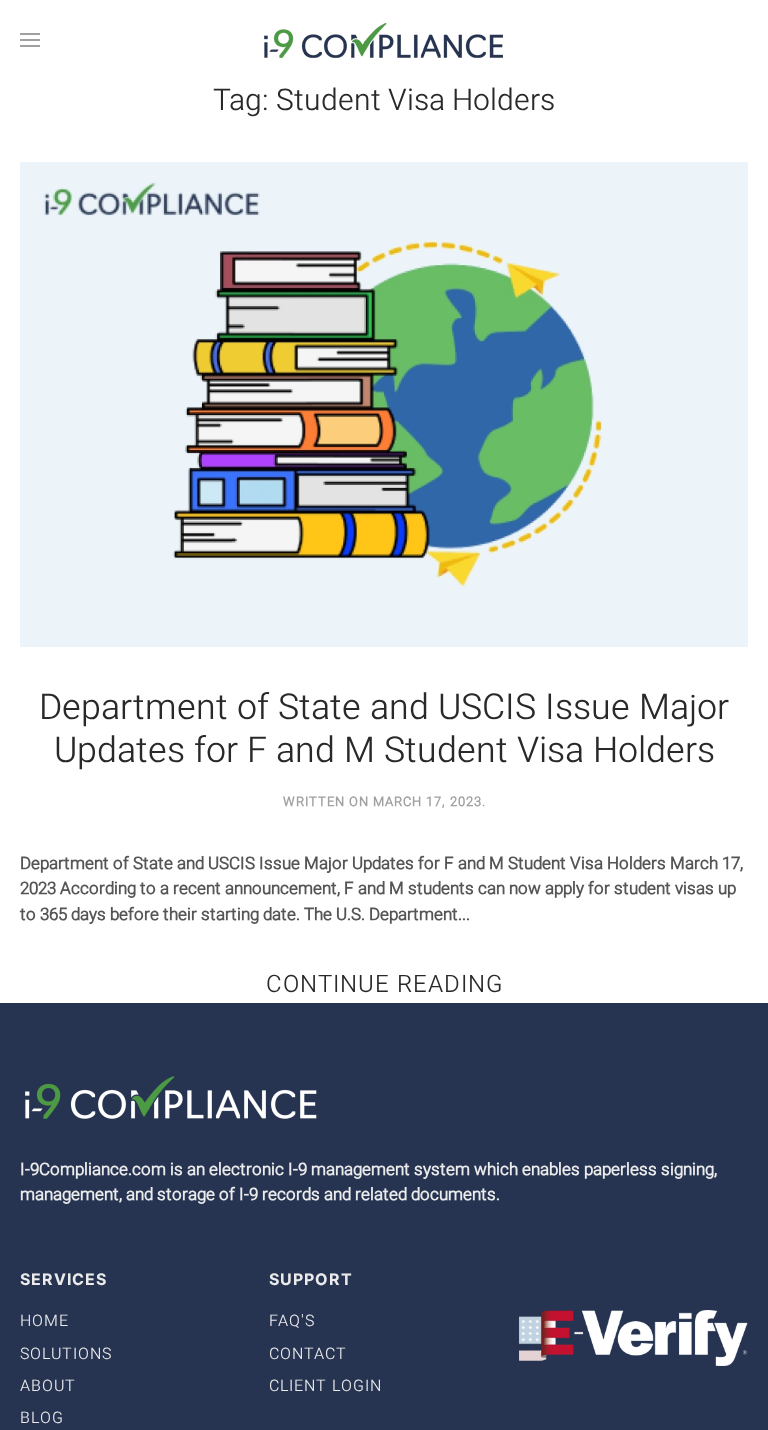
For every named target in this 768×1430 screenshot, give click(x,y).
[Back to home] (384, 40)
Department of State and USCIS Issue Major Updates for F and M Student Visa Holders (384, 729)
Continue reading (384, 984)
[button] (30, 40)
